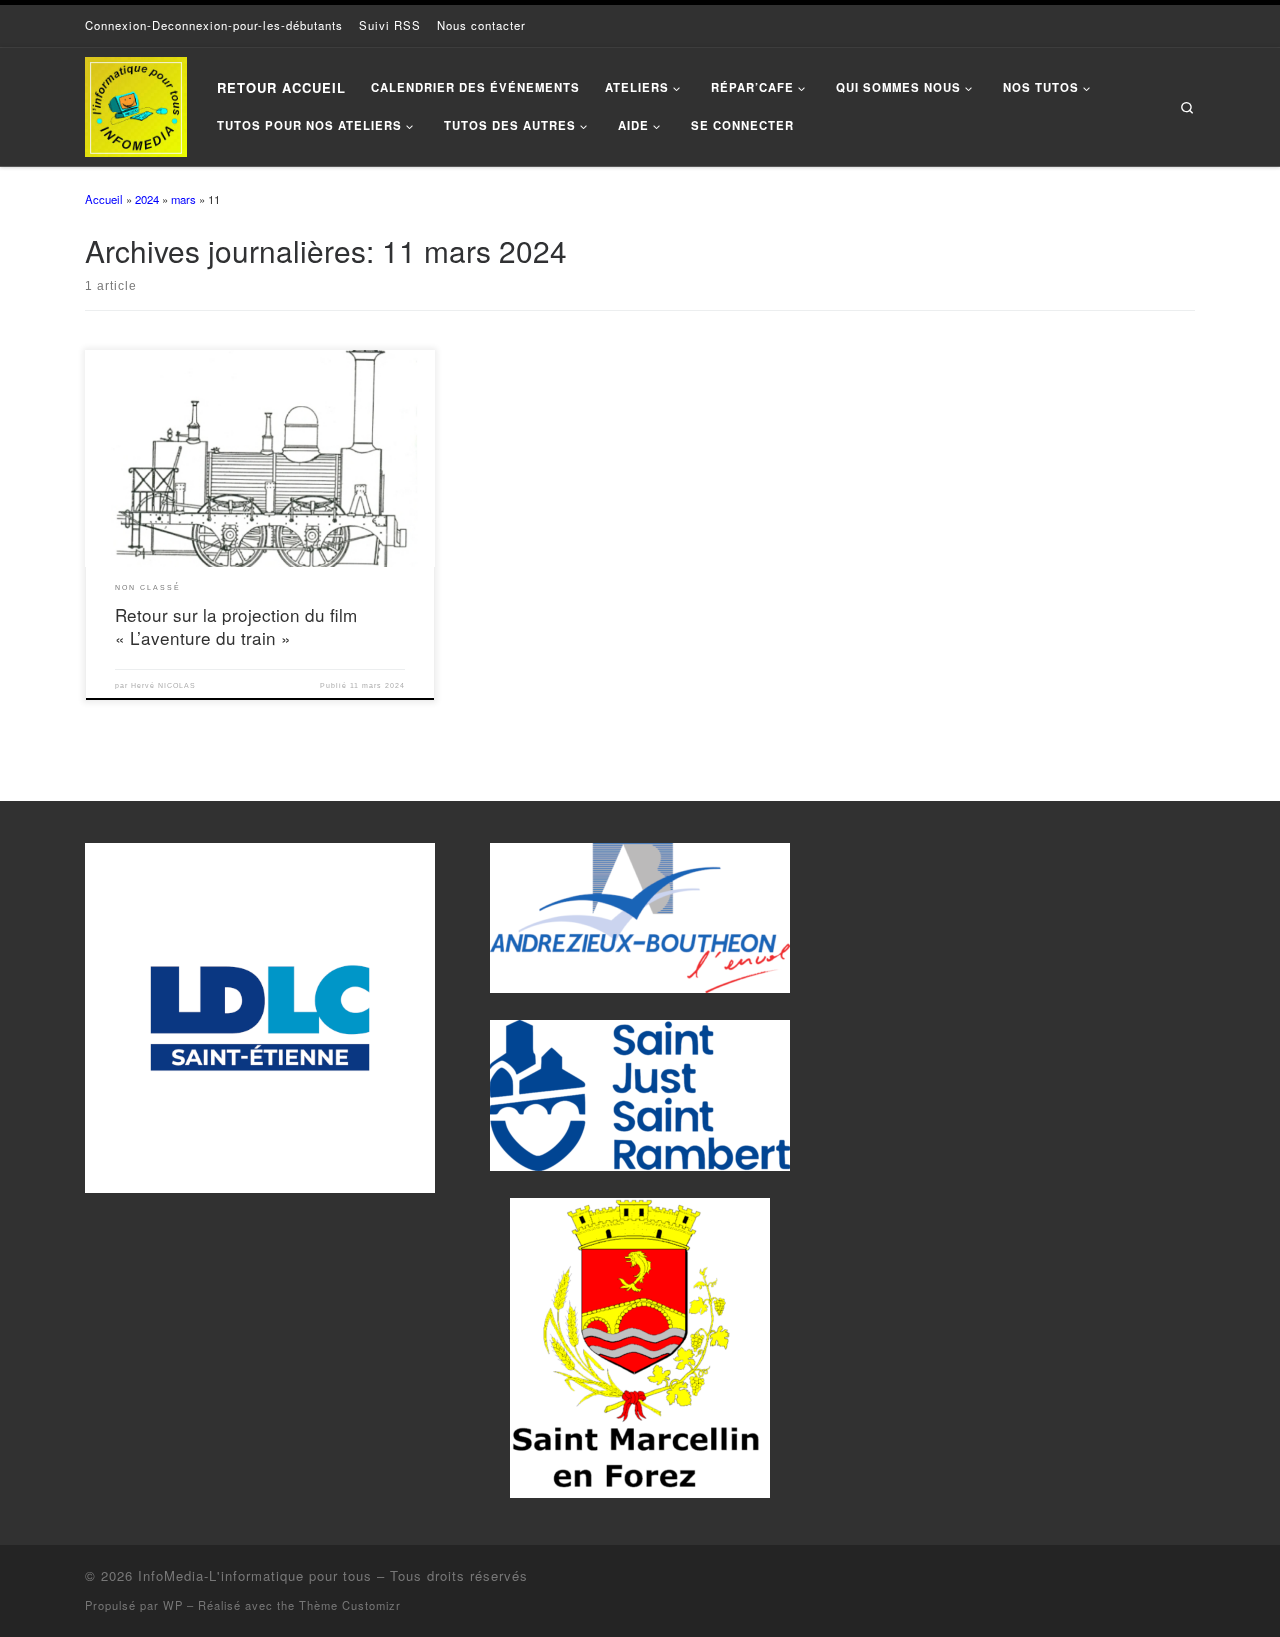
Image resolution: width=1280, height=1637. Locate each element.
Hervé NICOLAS (163, 685)
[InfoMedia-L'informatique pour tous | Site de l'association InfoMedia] (136, 101)
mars (183, 199)
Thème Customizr (350, 1605)
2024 (147, 199)
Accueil (104, 199)
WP (173, 1605)
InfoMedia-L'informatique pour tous (255, 1575)
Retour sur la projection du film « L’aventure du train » (236, 626)
